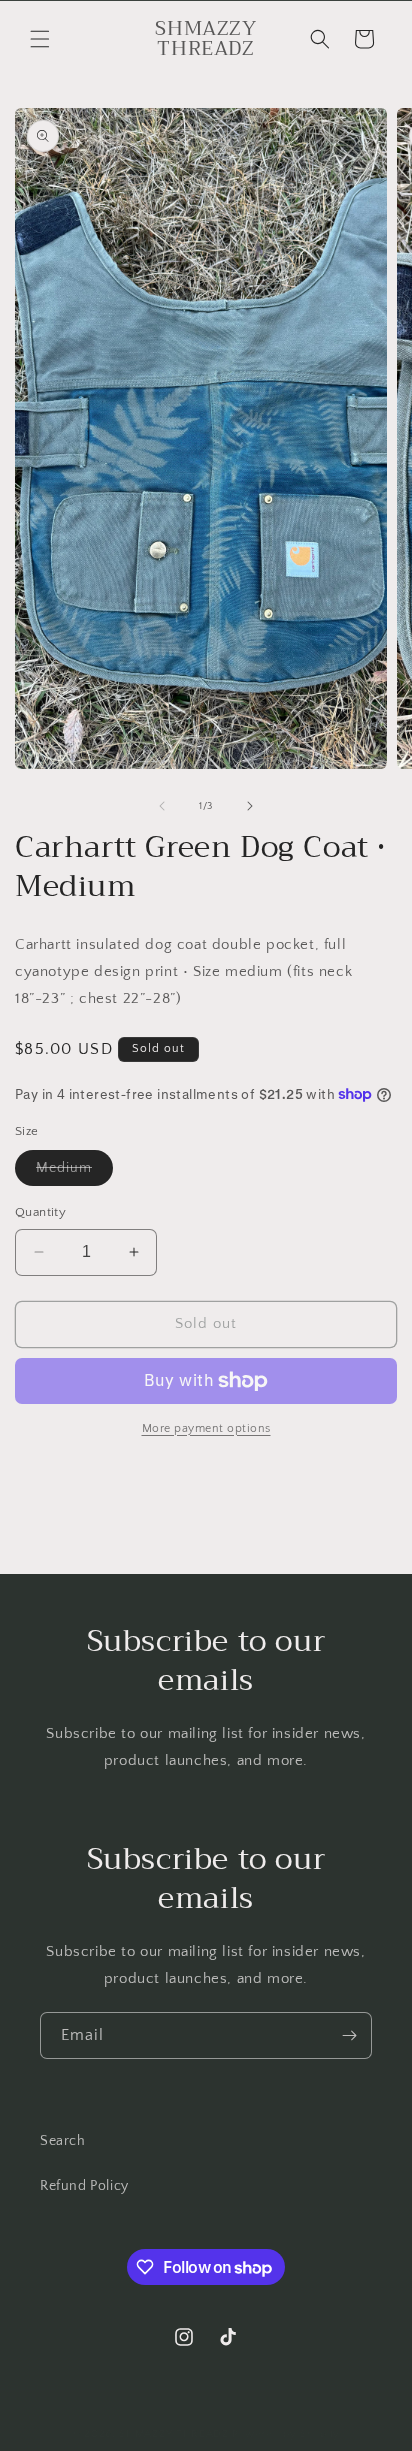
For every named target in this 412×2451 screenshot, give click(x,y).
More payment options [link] (206, 1428)
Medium (74, 1172)
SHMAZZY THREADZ (174, 2434)
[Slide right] (250, 806)
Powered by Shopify (286, 2434)
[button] (40, 39)
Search (63, 2141)
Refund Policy (84, 2186)
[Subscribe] (349, 2035)
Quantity (40, 1212)
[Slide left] (162, 806)
